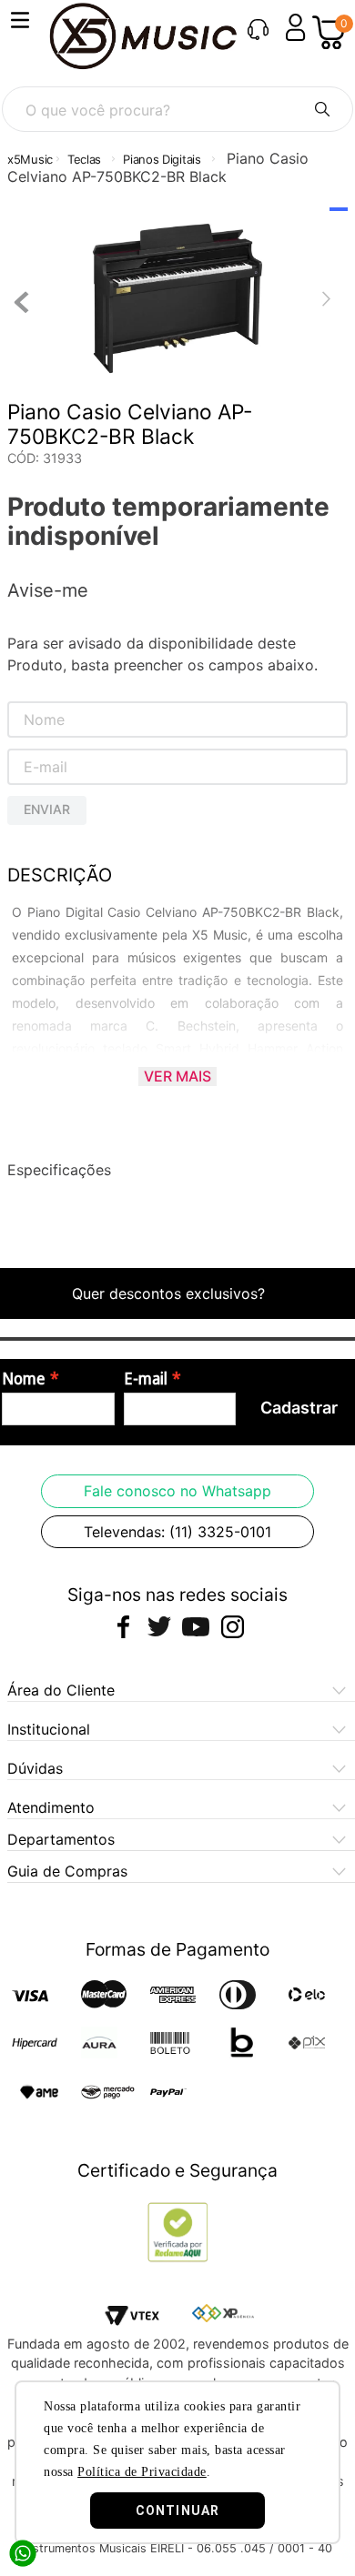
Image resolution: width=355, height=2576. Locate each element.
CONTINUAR (177, 2511)
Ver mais (177, 1076)
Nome (24, 1379)
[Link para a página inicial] (30, 160)
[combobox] (177, 109)
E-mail (146, 1379)
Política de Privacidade (142, 2472)
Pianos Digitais (162, 159)
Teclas (84, 159)
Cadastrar (299, 1408)
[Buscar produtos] (322, 109)
